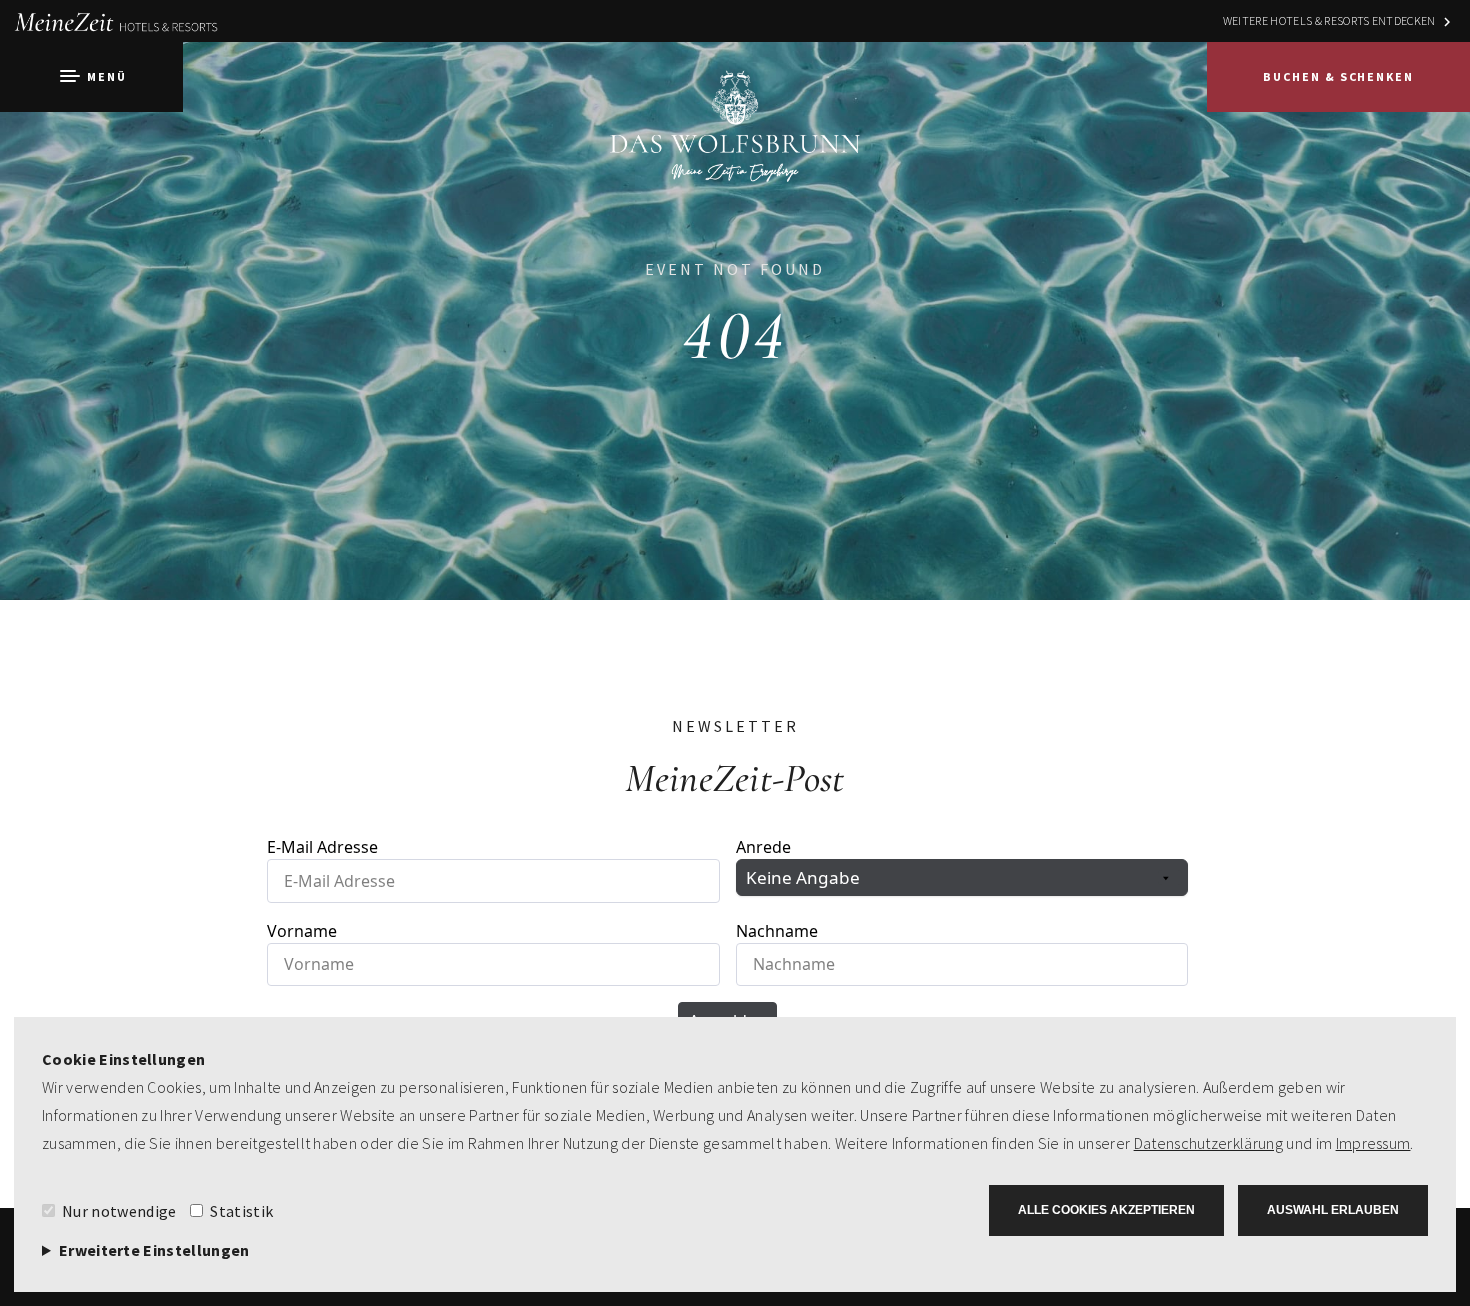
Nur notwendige (119, 1211)
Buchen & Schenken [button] (1338, 76)
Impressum (1373, 1143)
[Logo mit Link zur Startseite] (735, 145)
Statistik (241, 1211)
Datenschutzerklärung (1208, 1143)
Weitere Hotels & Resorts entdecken (1329, 20)
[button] (91, 77)
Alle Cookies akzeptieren (1106, 1210)
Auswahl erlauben (1333, 1210)
